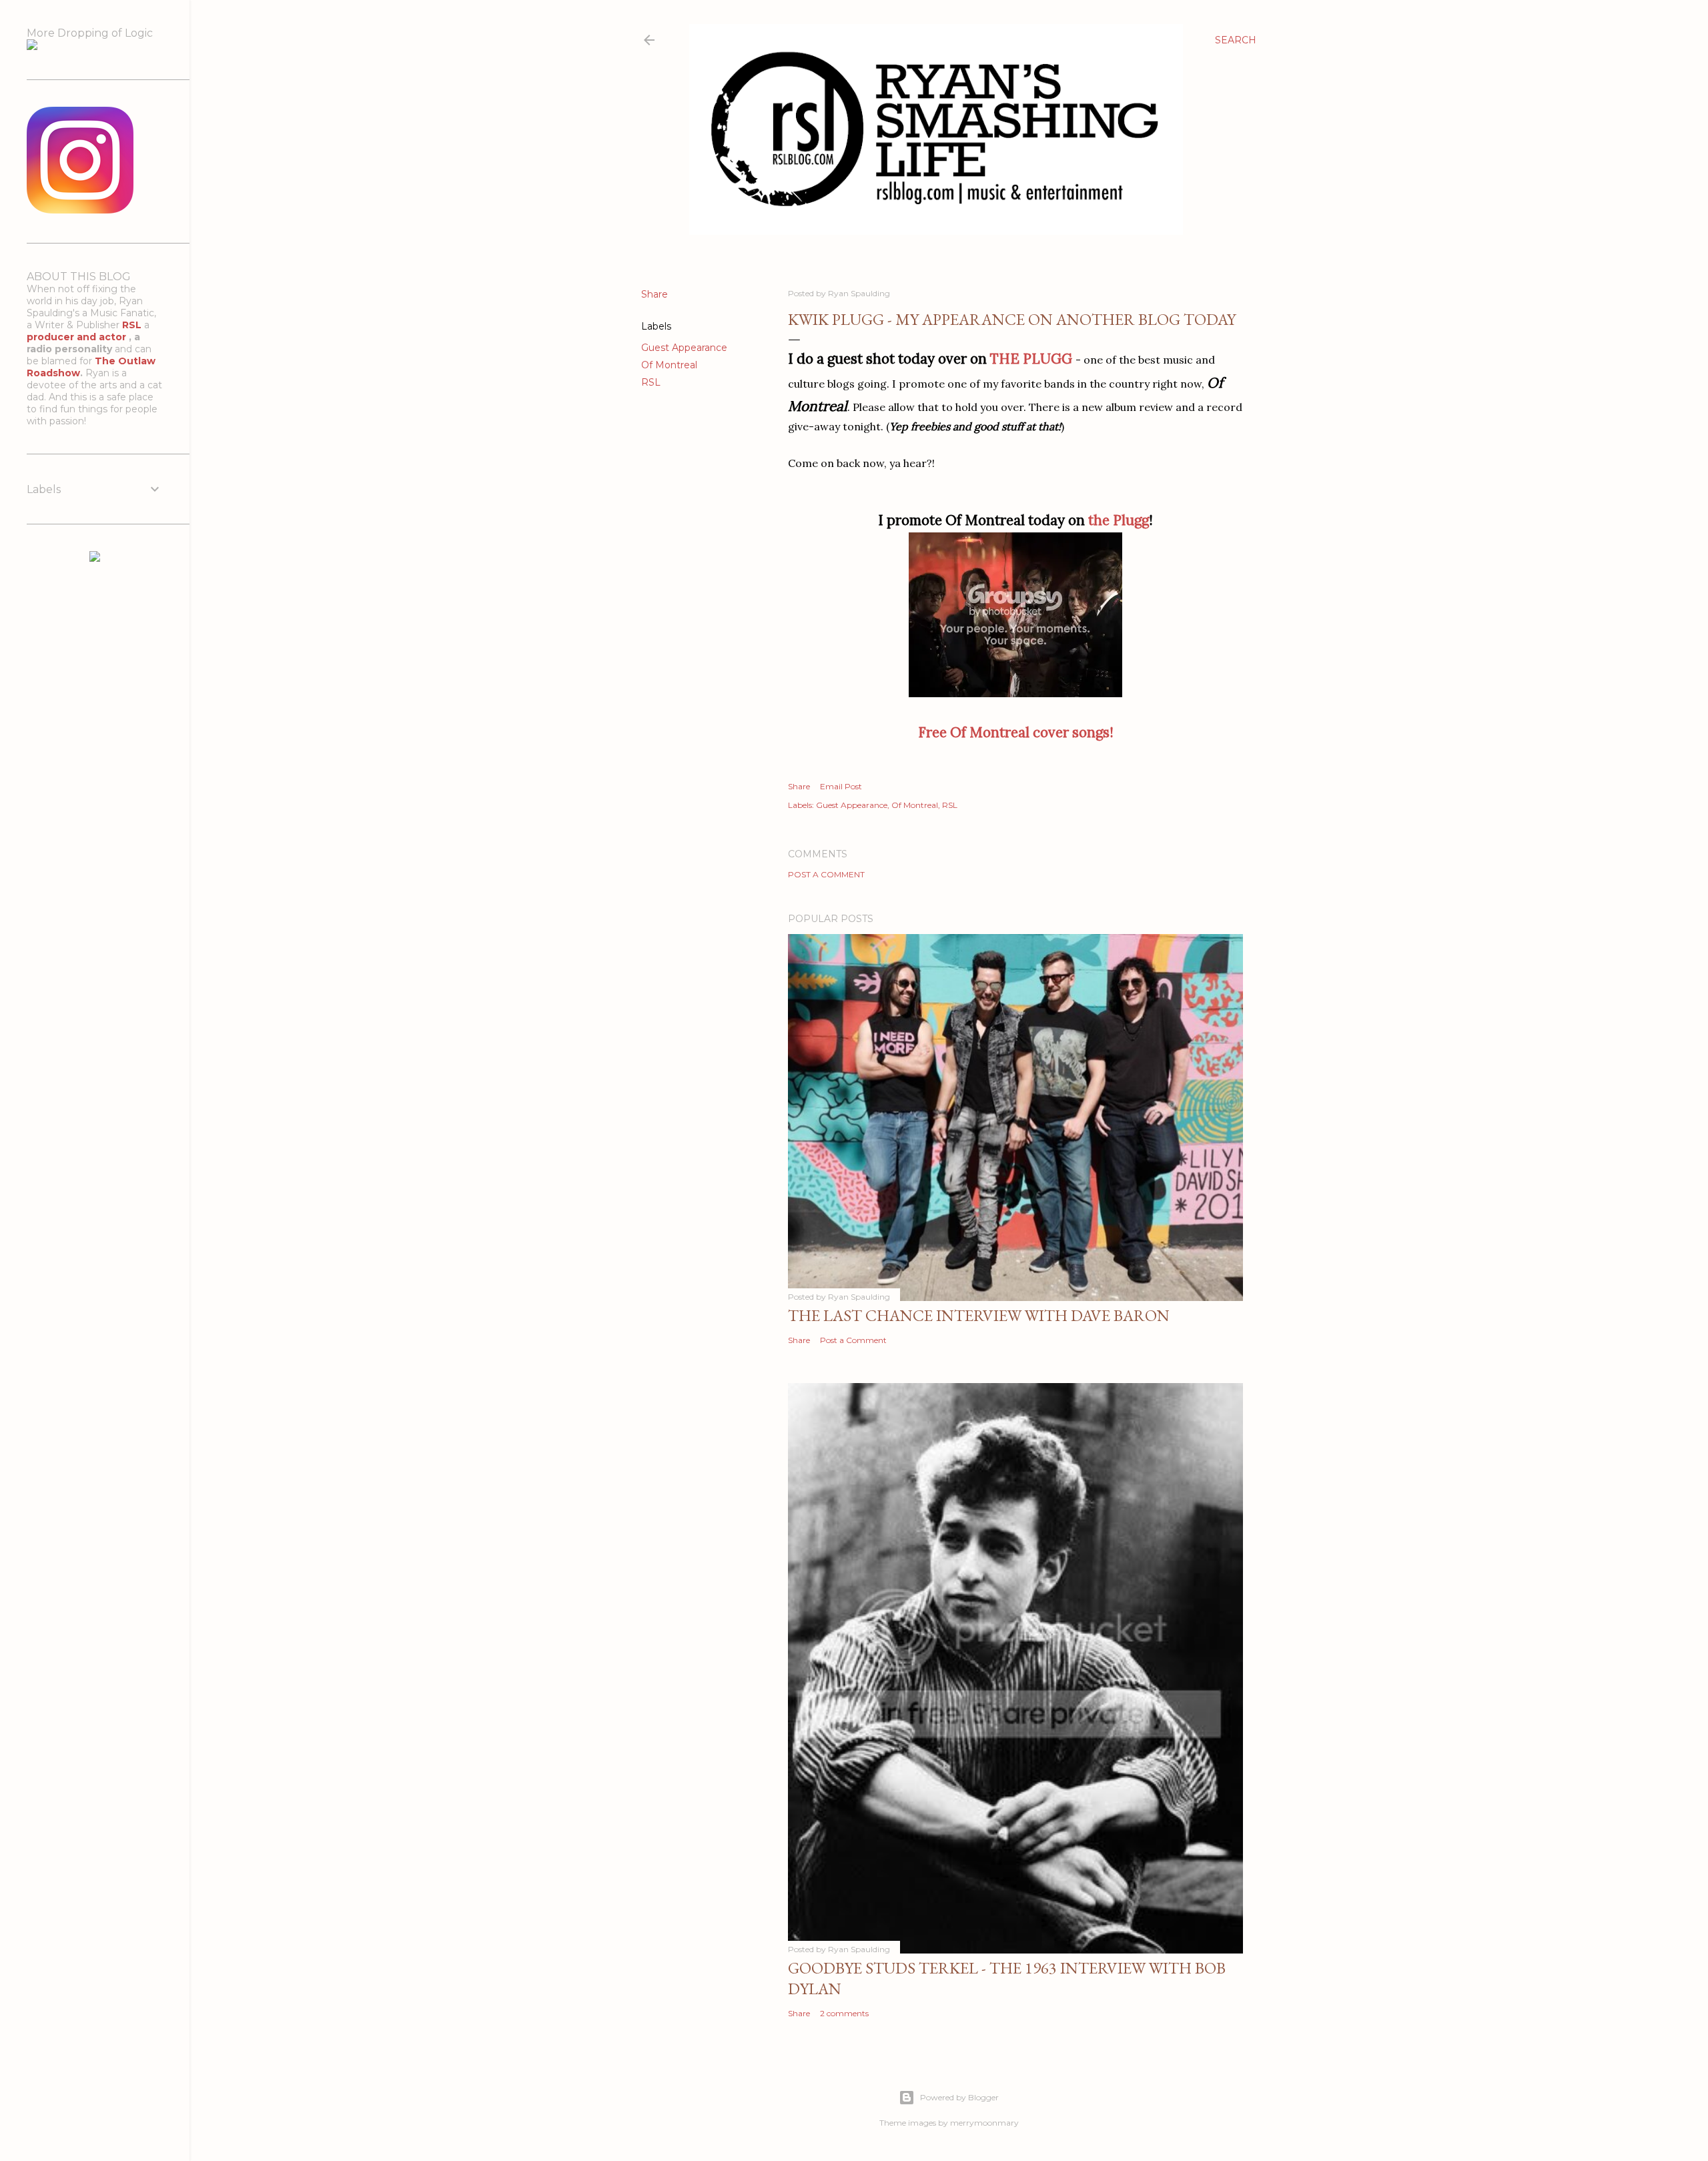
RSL (651, 382)
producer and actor (78, 337)
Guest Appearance (684, 348)
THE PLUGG (1031, 359)
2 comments (844, 2013)
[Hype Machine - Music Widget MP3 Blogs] (95, 558)
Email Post (841, 786)
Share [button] (655, 294)
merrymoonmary (984, 2123)
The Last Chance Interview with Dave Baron (979, 1315)
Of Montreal (669, 365)
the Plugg (1119, 520)
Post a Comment (826, 874)
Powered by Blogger (959, 2097)
